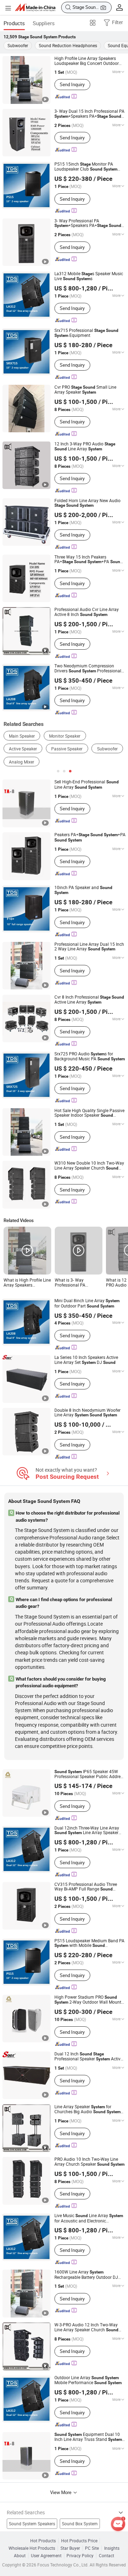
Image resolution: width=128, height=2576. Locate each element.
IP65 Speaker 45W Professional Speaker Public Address (90, 1774)
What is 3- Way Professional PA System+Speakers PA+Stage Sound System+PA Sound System (73, 1283)
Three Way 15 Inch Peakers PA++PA (89, 560)
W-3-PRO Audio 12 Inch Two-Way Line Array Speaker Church (86, 2327)
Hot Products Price (79, 2541)
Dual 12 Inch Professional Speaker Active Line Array (89, 2057)
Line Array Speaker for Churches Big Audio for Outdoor (87, 2109)
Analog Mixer (22, 762)
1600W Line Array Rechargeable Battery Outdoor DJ (86, 2275)
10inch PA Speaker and (83, 890)
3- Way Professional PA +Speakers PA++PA (88, 223)
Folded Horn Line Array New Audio (87, 503)
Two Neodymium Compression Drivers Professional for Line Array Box (88, 668)
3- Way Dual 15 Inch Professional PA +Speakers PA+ (89, 114)
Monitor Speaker (65, 736)
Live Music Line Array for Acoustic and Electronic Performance (89, 2218)
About (20, 2556)
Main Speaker (22, 736)
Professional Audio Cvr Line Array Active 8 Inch (87, 612)
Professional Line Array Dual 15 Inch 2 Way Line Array (89, 947)
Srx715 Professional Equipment (86, 333)
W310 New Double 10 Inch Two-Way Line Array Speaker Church (89, 1166)
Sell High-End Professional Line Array (87, 784)
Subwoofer (18, 45)
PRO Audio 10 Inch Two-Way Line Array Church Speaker (89, 2162)
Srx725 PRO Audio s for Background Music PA (90, 1056)
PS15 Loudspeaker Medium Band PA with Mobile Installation (89, 1943)
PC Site (92, 2548)
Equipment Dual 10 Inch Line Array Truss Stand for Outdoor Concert (88, 2437)
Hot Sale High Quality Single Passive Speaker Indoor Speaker (89, 1113)
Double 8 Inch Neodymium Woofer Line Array (87, 1413)
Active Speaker (23, 749)
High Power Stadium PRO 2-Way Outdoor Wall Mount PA (88, 2000)
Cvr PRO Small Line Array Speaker (85, 390)
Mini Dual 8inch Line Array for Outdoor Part (87, 1303)
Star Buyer (70, 2548)
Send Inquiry (72, 84)
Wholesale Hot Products (32, 2548)
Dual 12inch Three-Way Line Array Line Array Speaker (87, 1831)
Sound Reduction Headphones (68, 45)
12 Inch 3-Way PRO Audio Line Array (85, 446)
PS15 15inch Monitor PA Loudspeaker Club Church (86, 167)
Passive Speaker (67, 749)
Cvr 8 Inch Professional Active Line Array (89, 1000)
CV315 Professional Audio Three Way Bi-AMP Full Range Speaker (86, 1887)
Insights (112, 2548)
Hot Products (43, 2541)
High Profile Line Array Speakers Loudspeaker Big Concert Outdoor (87, 61)
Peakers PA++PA (90, 837)
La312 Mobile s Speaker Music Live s (89, 276)
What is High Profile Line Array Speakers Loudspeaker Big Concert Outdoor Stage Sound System (27, 1283)
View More (61, 2492)
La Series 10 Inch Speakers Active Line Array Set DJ (86, 1360)
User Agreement (46, 2556)
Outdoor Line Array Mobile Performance (88, 2380)
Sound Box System (80, 2524)
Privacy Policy (80, 2556)
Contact (106, 2556)
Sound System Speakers (32, 2524)
